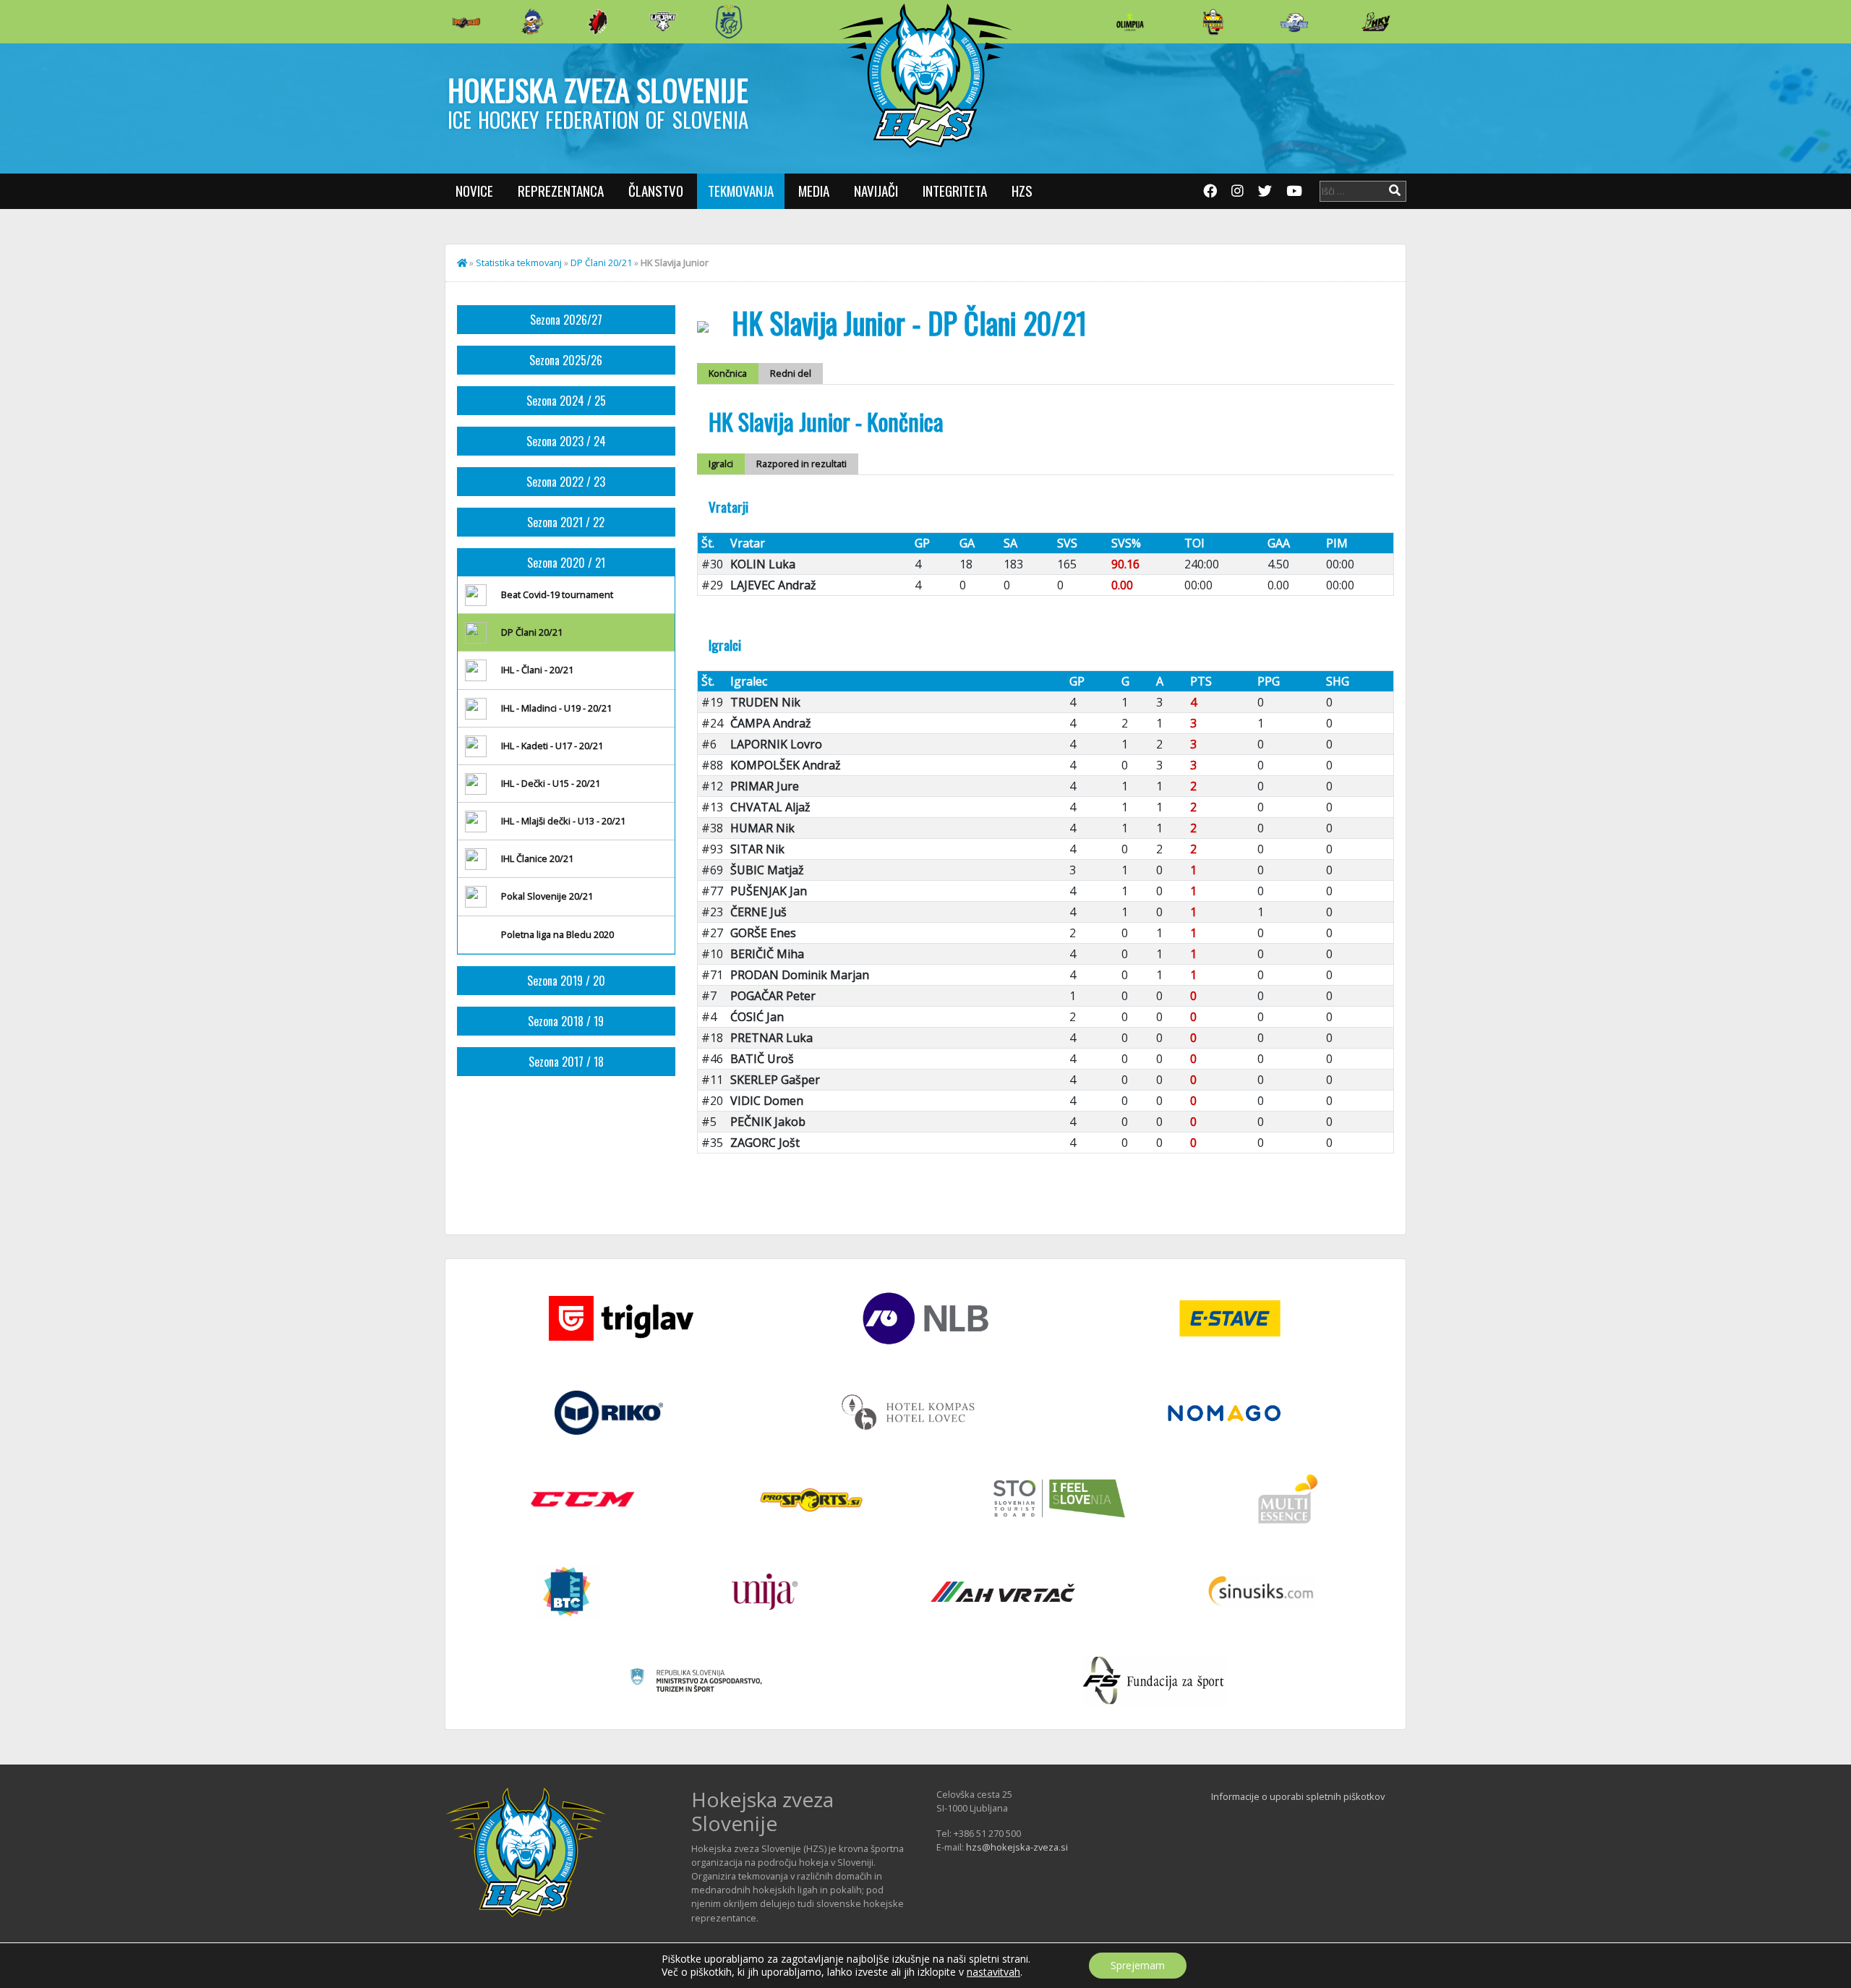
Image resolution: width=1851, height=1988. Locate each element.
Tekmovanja (741, 191)
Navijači (876, 191)
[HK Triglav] (1294, 22)
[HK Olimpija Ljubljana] (1130, 21)
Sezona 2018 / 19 (566, 1021)
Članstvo (656, 191)
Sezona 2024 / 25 (566, 401)
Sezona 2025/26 (566, 360)
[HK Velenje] (1376, 22)
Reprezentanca (561, 191)
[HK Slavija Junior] (1213, 22)
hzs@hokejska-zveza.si (1017, 1847)
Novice (474, 191)
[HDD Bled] (466, 22)
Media (814, 191)
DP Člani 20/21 (601, 263)
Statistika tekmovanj (519, 263)
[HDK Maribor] (663, 21)
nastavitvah (993, 1972)
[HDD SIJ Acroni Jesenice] (598, 22)
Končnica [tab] (728, 373)
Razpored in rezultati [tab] (801, 464)
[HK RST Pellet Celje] (729, 22)
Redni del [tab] (791, 373)
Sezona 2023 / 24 (566, 441)
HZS (1022, 191)
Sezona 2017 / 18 (566, 1062)
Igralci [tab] (721, 464)
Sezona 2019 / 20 (566, 981)
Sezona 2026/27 (566, 320)
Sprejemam (1138, 1965)
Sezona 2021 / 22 (566, 522)
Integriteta (955, 191)
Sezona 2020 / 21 (566, 563)
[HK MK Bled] (532, 22)
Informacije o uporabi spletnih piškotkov (1298, 1796)
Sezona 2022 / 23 (566, 482)
